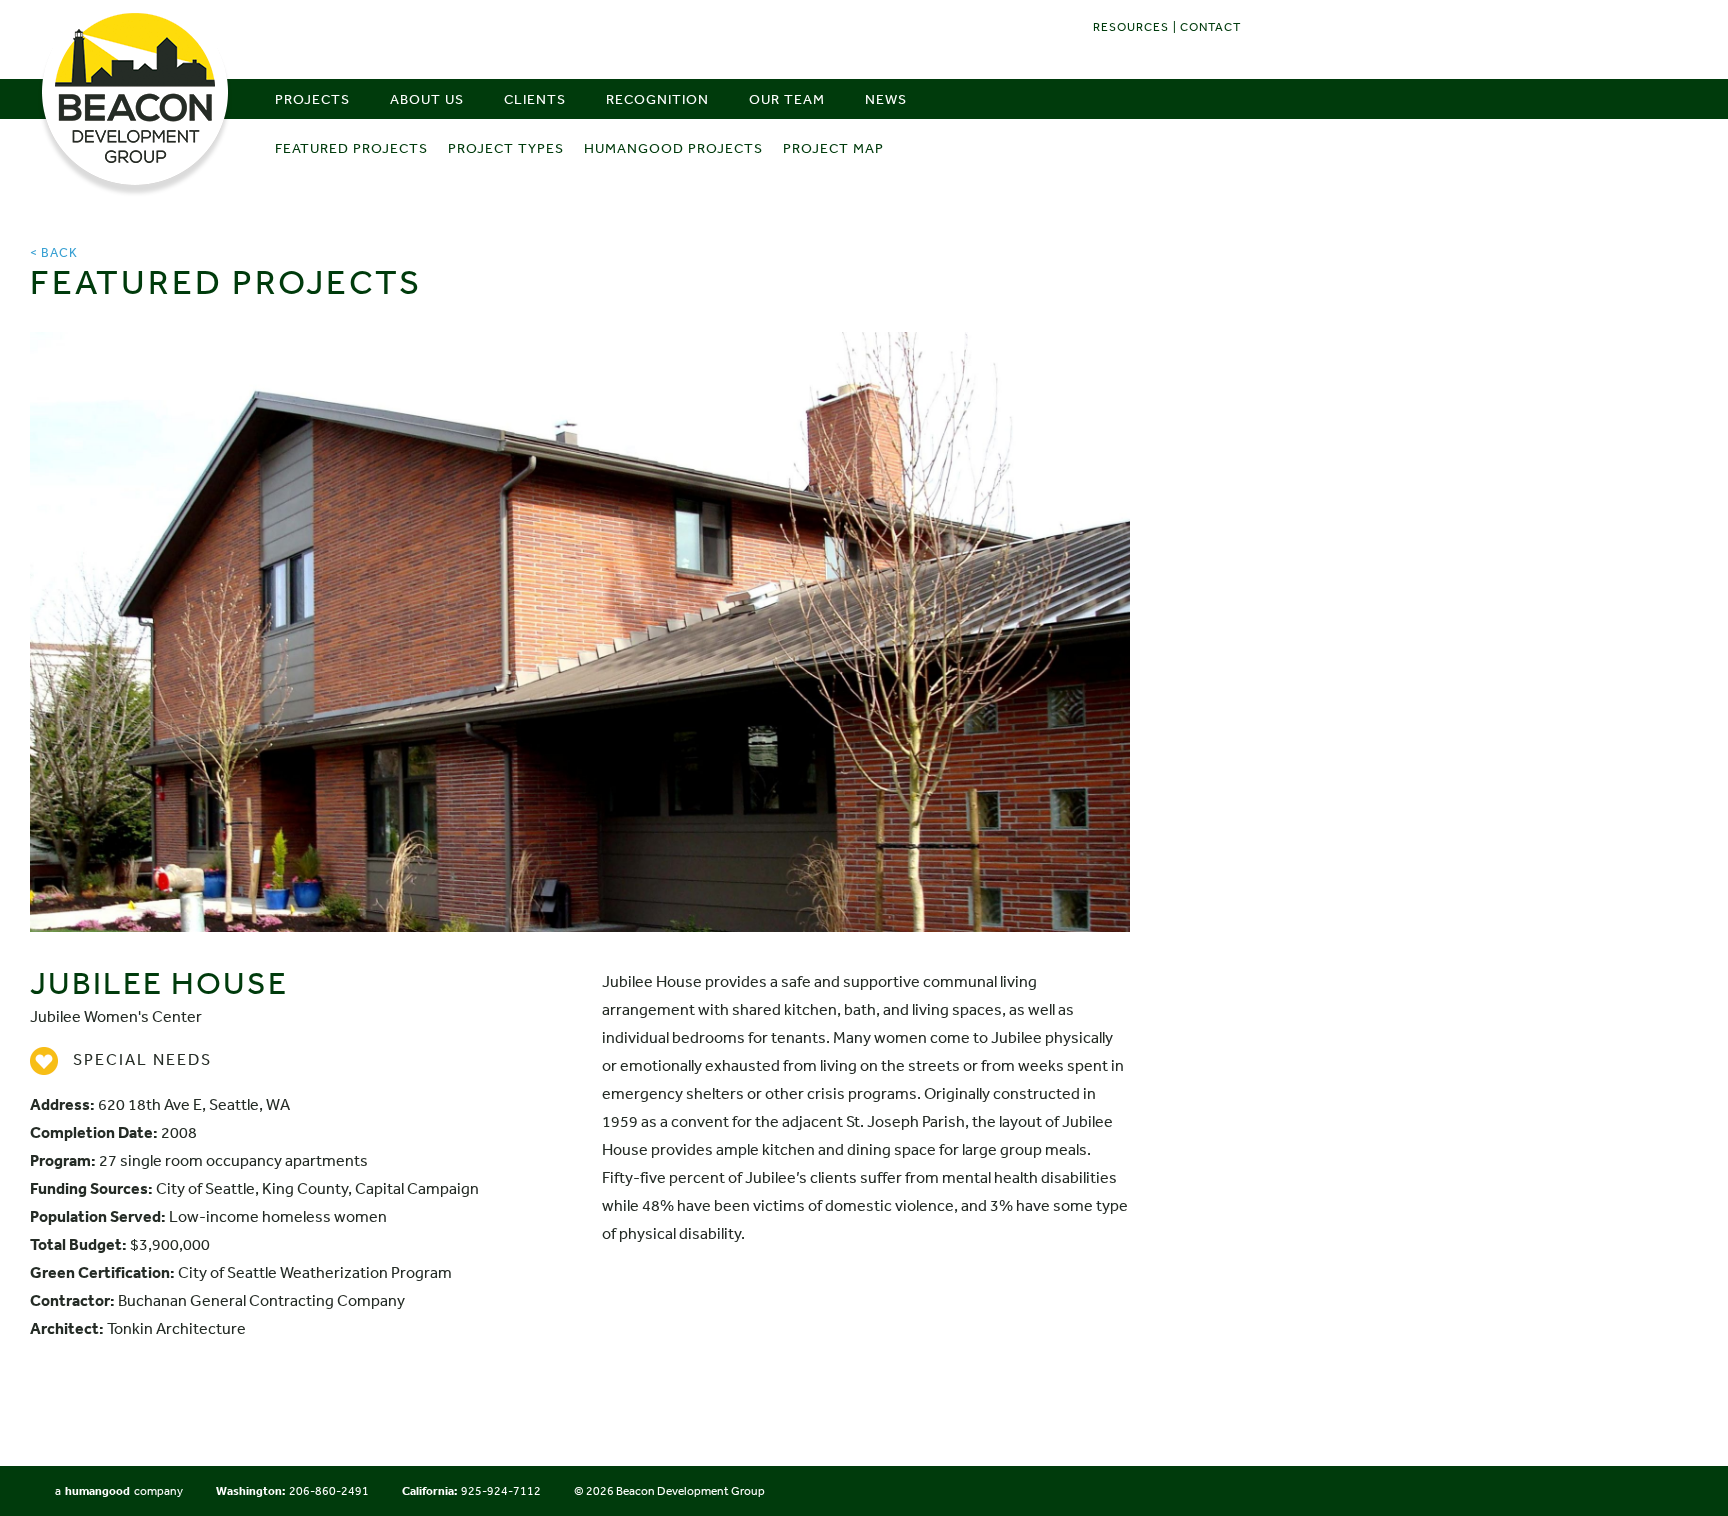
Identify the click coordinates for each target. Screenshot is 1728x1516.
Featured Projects (351, 148)
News (886, 99)
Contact (1210, 27)
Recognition (657, 99)
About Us (427, 99)
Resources (1131, 27)
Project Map (833, 148)
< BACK (54, 252)
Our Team (787, 99)
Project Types (506, 148)
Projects (312, 99)
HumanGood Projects (673, 148)
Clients (535, 99)
